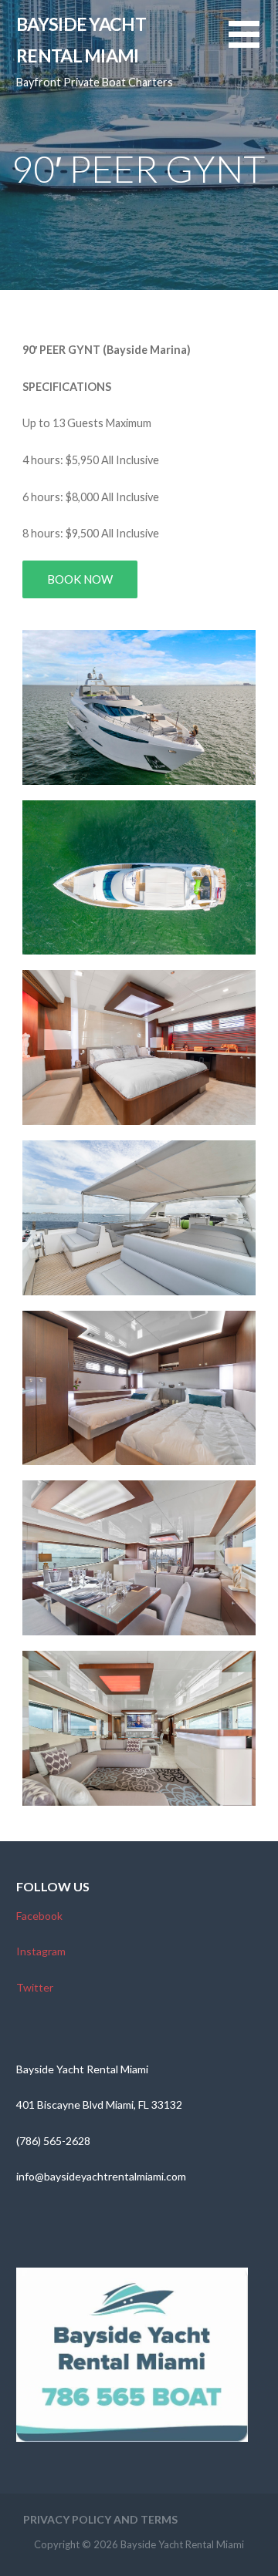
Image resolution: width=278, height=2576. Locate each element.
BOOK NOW (80, 579)
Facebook (39, 1916)
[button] (253, 44)
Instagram (41, 1951)
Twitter (35, 1987)
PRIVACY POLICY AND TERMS (100, 2519)
